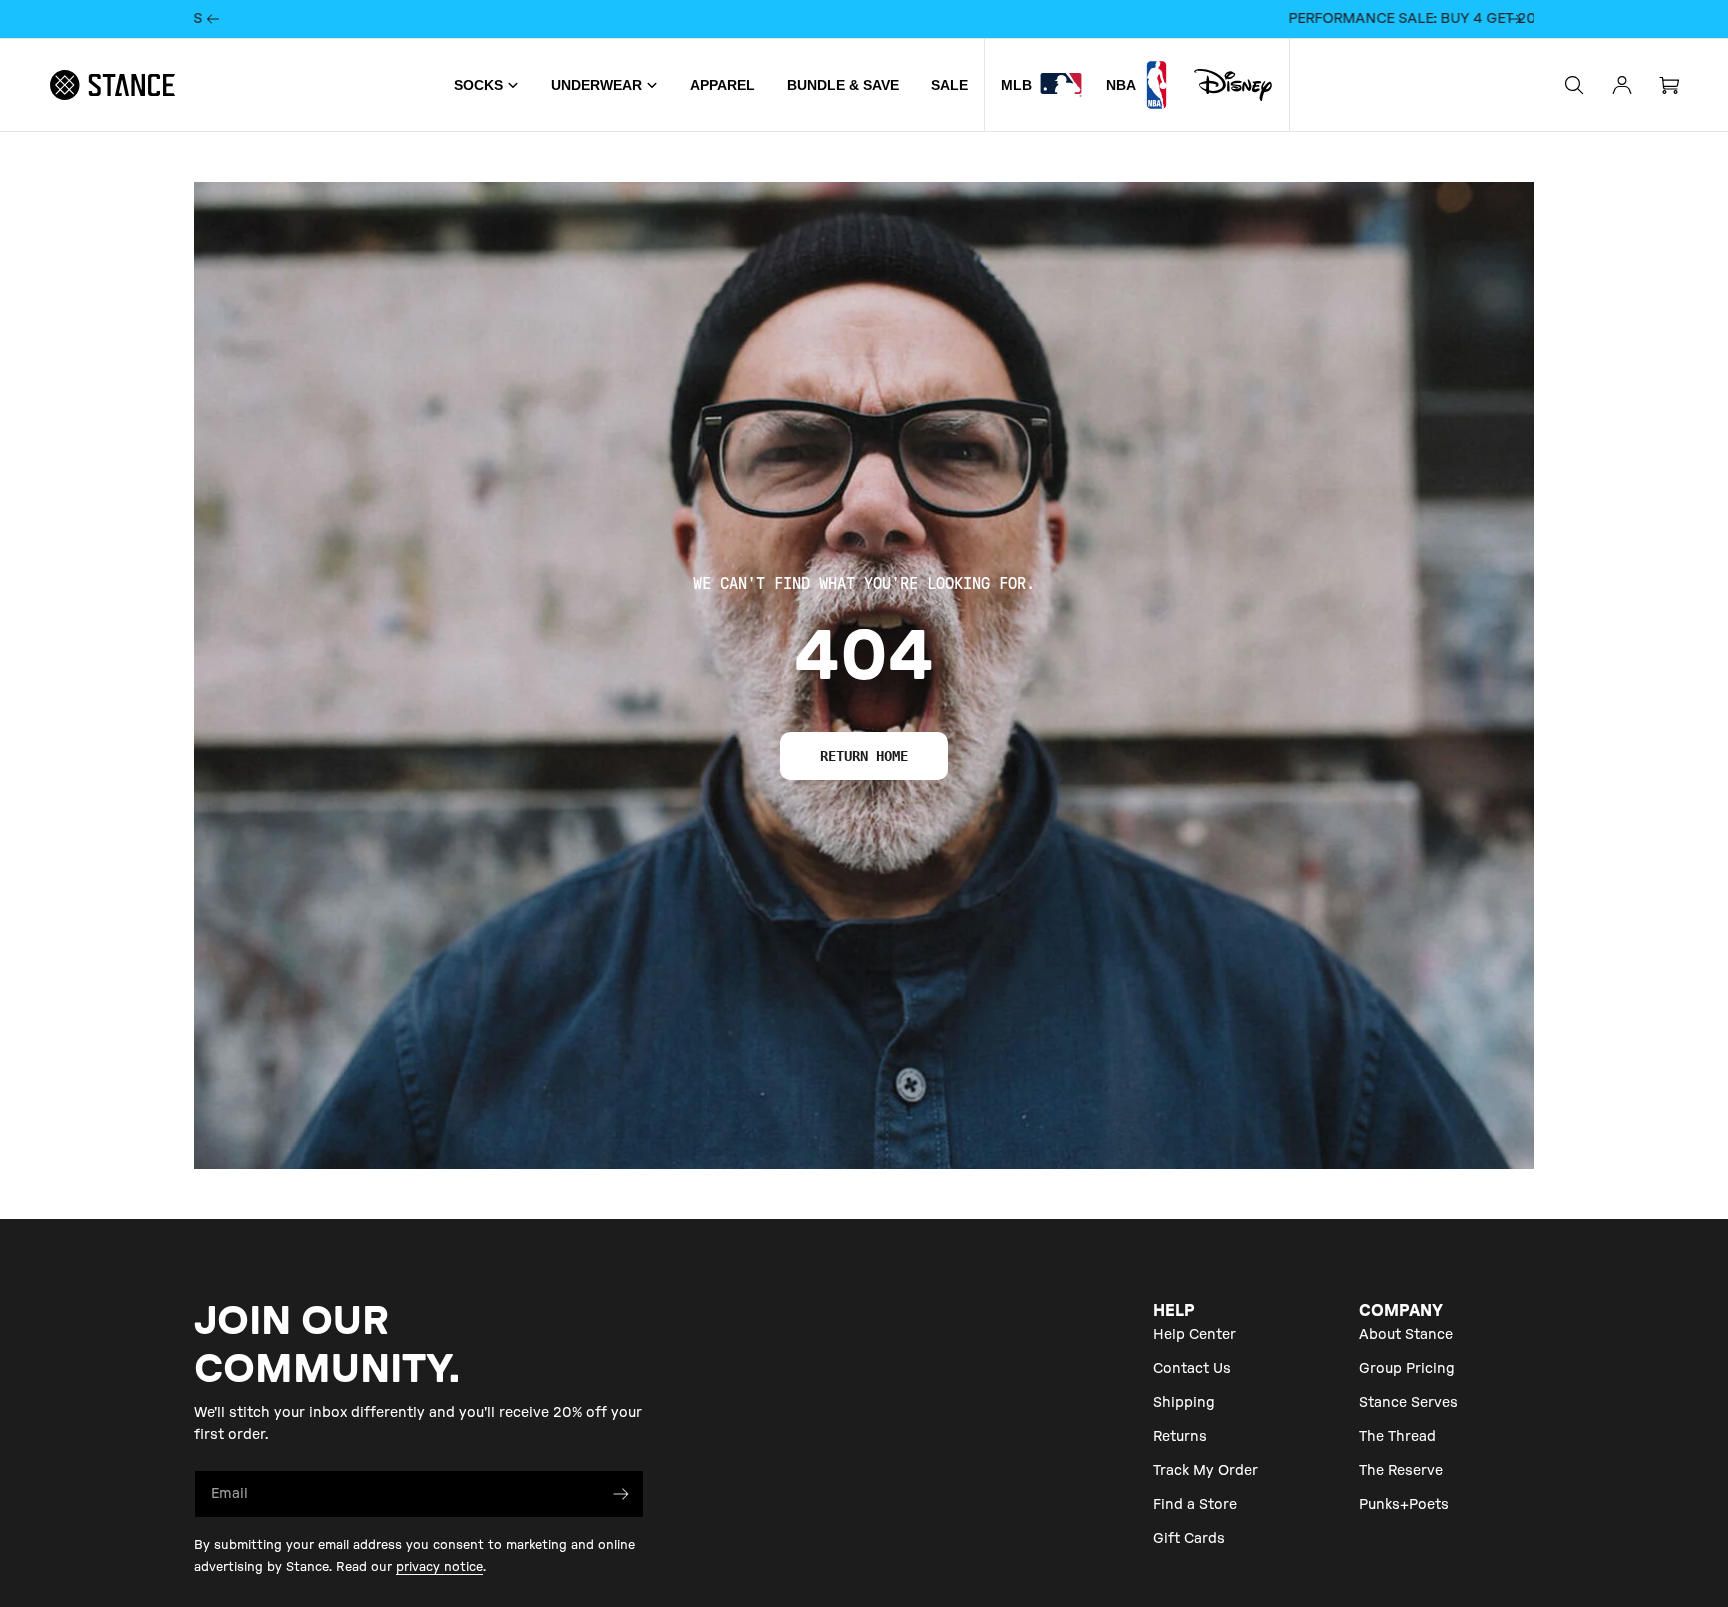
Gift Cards (1189, 1539)
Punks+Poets (1404, 1505)
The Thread (1397, 1437)
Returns (1180, 1437)
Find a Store (1195, 1505)
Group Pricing (1407, 1369)
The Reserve (1401, 1471)
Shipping (1184, 1403)
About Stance (1406, 1335)
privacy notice (439, 1567)
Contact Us (1192, 1369)
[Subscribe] (621, 1494)
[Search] (1574, 85)
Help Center (1194, 1335)
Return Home (864, 756)
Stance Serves (1408, 1403)
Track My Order (1205, 1471)
